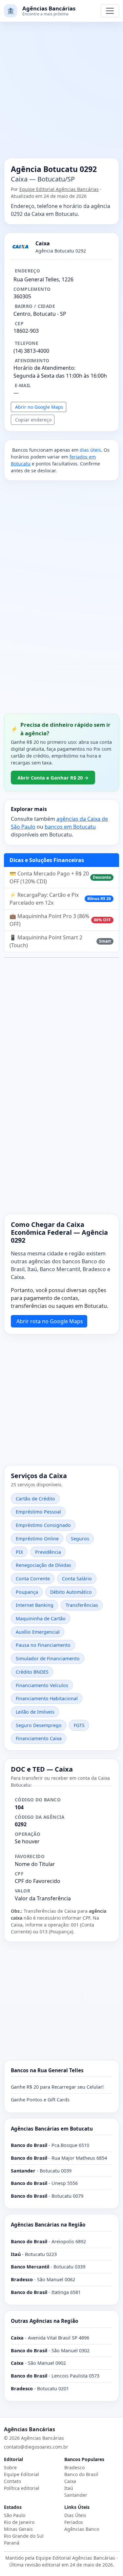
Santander (76, 2495)
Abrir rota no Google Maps (50, 1321)
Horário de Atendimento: (44, 368)
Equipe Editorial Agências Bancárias (59, 189)
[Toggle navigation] (110, 11)
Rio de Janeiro (19, 2522)
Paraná (12, 2543)
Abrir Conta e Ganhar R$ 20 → (53, 778)
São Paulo (15, 2515)
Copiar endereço (33, 420)
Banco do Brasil (81, 2474)
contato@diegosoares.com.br (36, 2447)
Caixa (70, 2481)
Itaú (69, 2488)
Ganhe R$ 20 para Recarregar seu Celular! (57, 2087)
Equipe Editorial (21, 2474)
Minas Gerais (18, 2529)
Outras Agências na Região (44, 2321)
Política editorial (22, 2488)
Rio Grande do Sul (24, 2536)
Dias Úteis (75, 2515)
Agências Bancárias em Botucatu (52, 2129)
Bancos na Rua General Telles (47, 2070)
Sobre (10, 2467)
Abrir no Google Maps (39, 407)
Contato (12, 2481)
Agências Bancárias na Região (48, 2225)
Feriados (74, 2522)
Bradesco (74, 2467)
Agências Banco (82, 2529)
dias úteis (90, 450)
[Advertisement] (61, 94)
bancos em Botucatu (70, 827)
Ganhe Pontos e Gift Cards (40, 2100)
